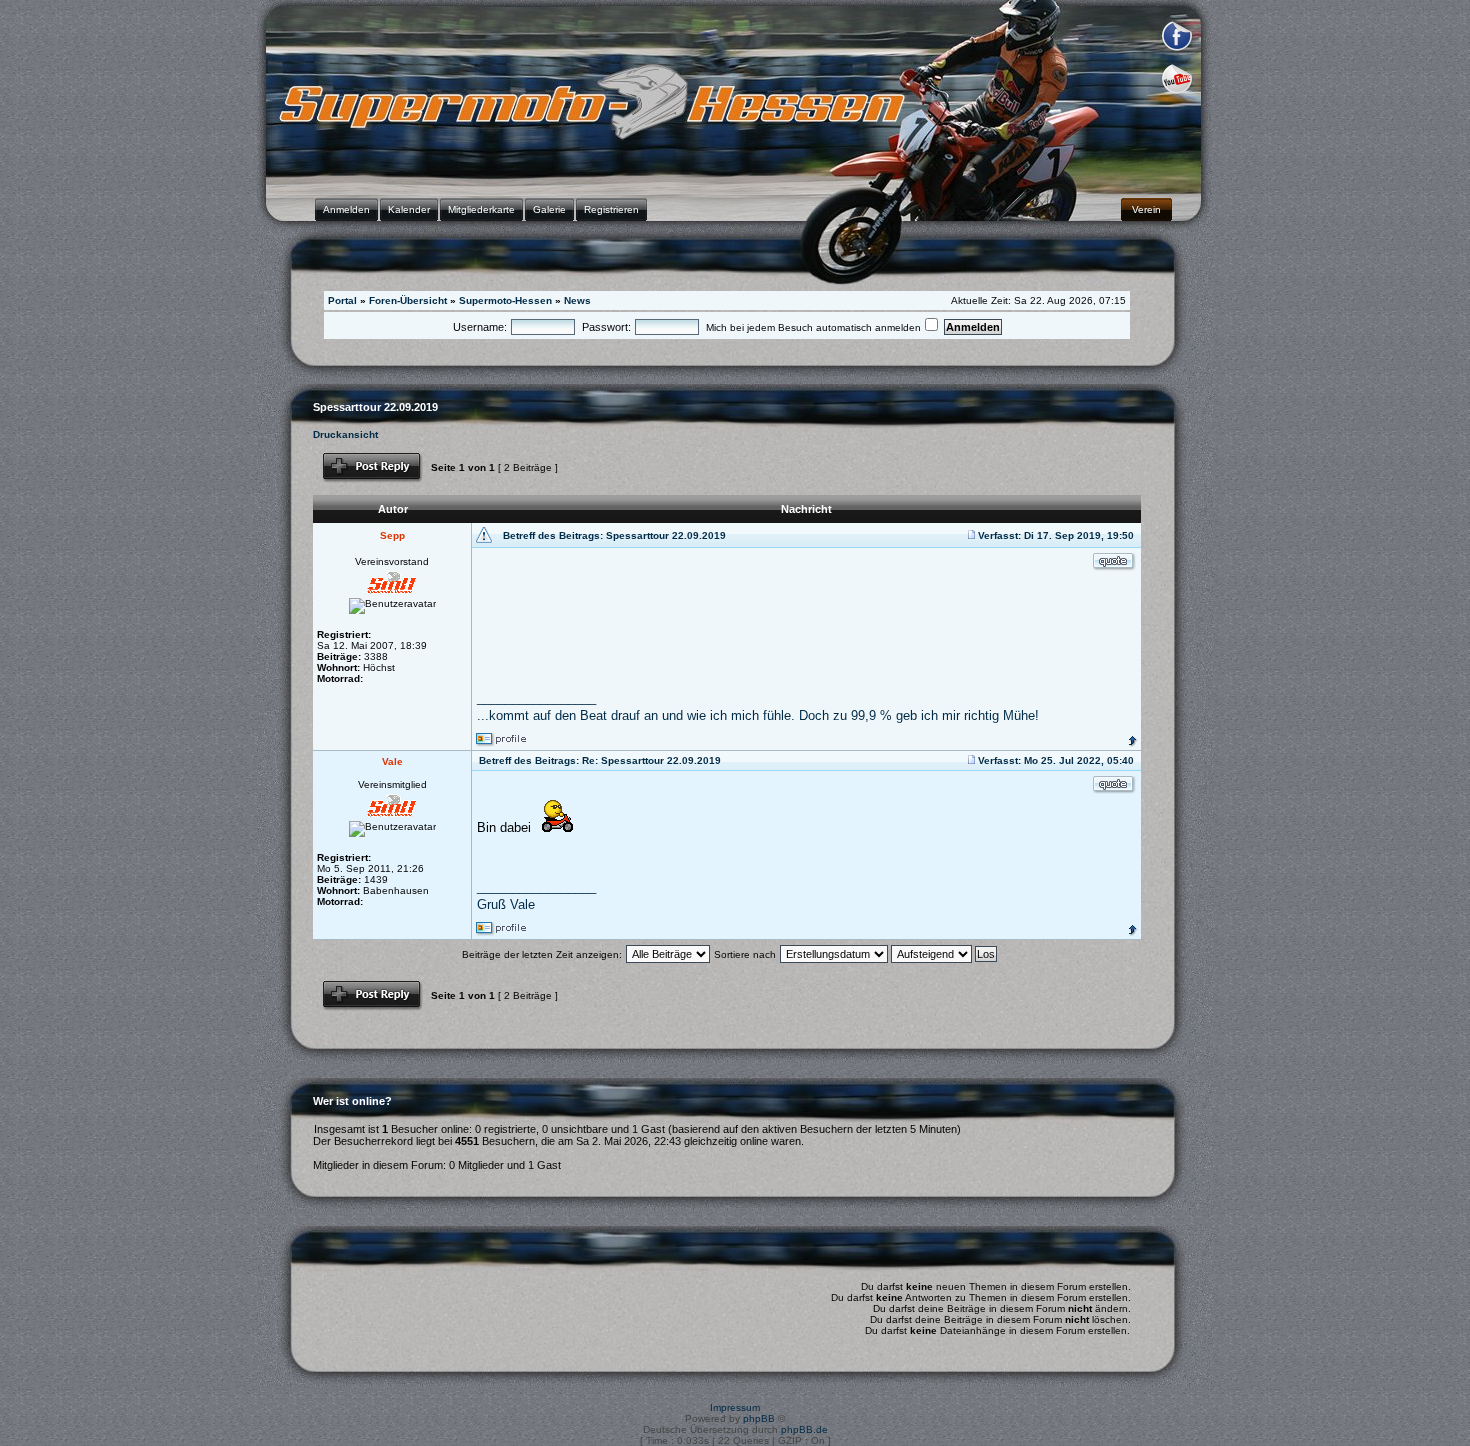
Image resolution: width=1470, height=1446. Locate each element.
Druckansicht (345, 434)
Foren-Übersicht (408, 300)
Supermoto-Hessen (505, 300)
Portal (342, 300)
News (577, 300)
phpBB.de (804, 1429)
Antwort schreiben (364, 458)
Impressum (735, 1407)
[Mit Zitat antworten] (1114, 562)
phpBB (759, 1418)
